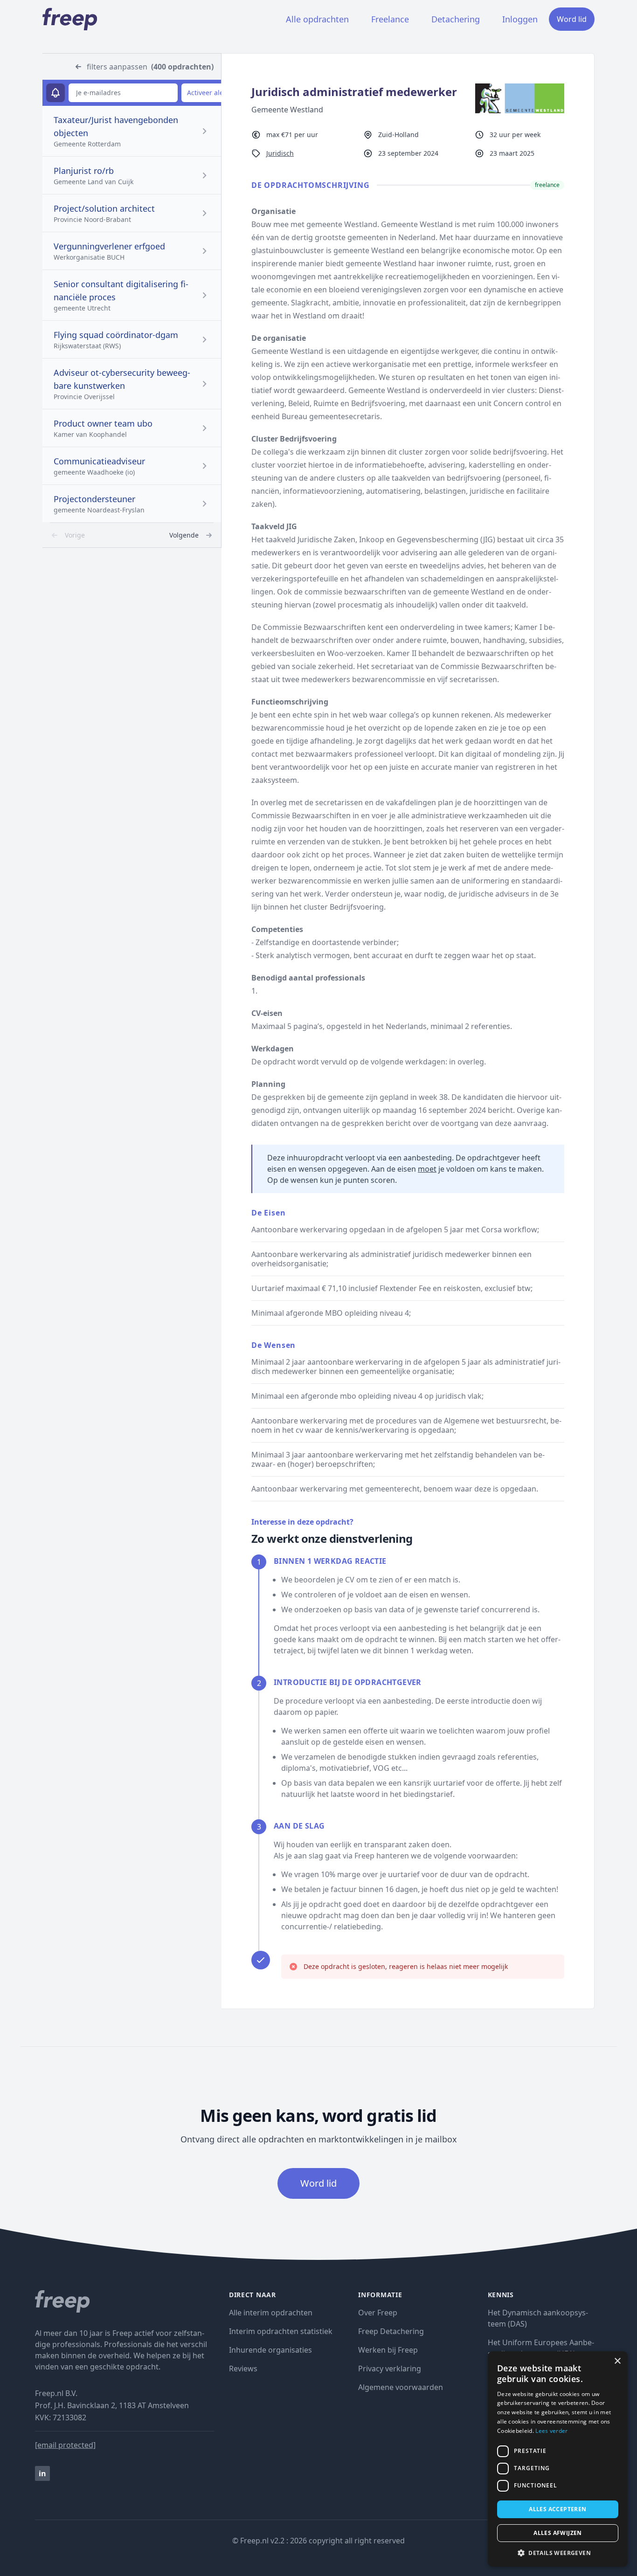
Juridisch (280, 153)
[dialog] (558, 2459)
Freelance (390, 19)
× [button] (617, 2361)
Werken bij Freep (388, 2350)
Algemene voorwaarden (401, 2387)
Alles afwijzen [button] (558, 2533)
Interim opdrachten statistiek (281, 2331)
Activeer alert (208, 93)
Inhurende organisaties (270, 2350)
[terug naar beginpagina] (125, 2301)
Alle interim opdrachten (271, 2313)
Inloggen (520, 19)
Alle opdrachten (317, 19)
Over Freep (378, 2313)
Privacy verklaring (390, 2369)
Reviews (243, 2369)
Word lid (572, 19)
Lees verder (551, 2431)
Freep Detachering (391, 2331)
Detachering (456, 19)
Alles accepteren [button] (557, 2509)
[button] (558, 2553)
